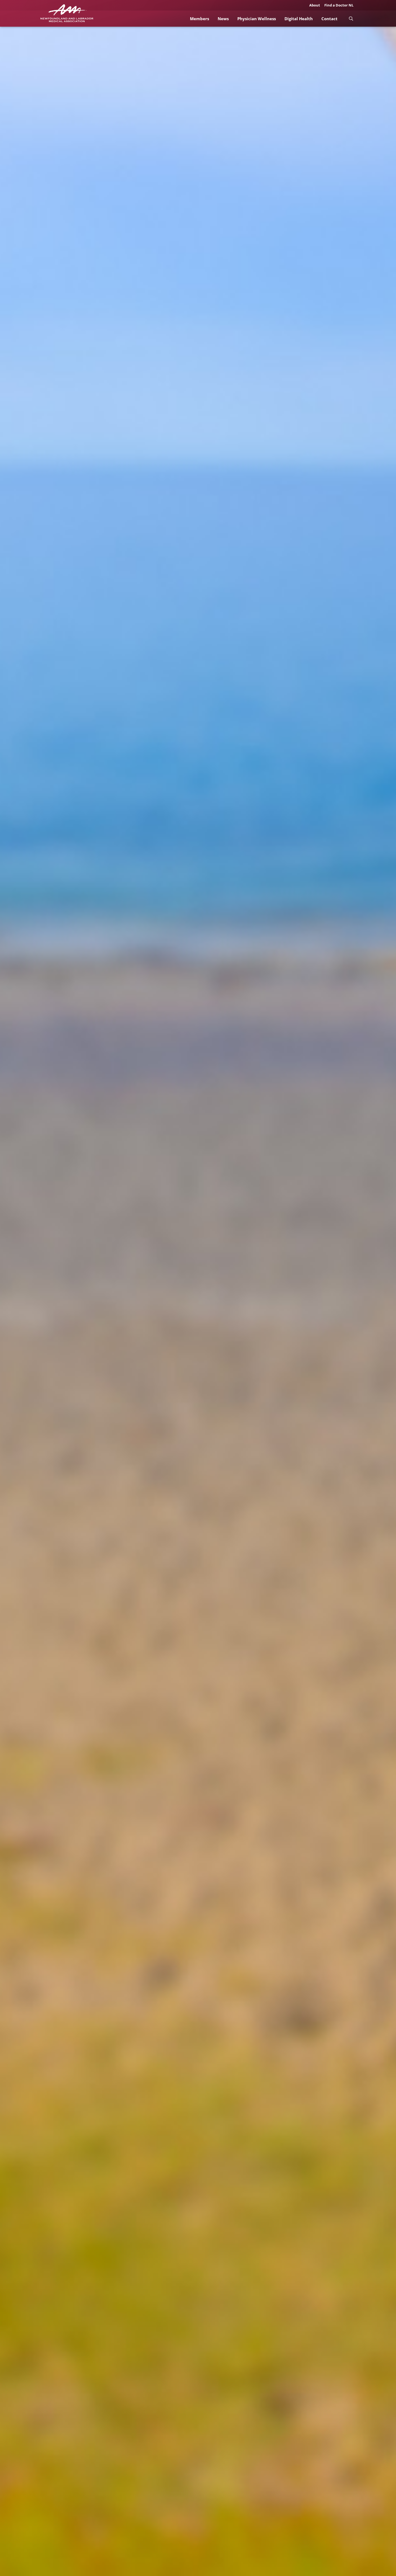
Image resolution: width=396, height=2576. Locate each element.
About (315, 5)
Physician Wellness (257, 19)
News (223, 19)
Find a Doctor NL (339, 5)
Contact (329, 19)
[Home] (67, 13)
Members (199, 19)
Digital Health (299, 19)
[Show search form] (351, 18)
